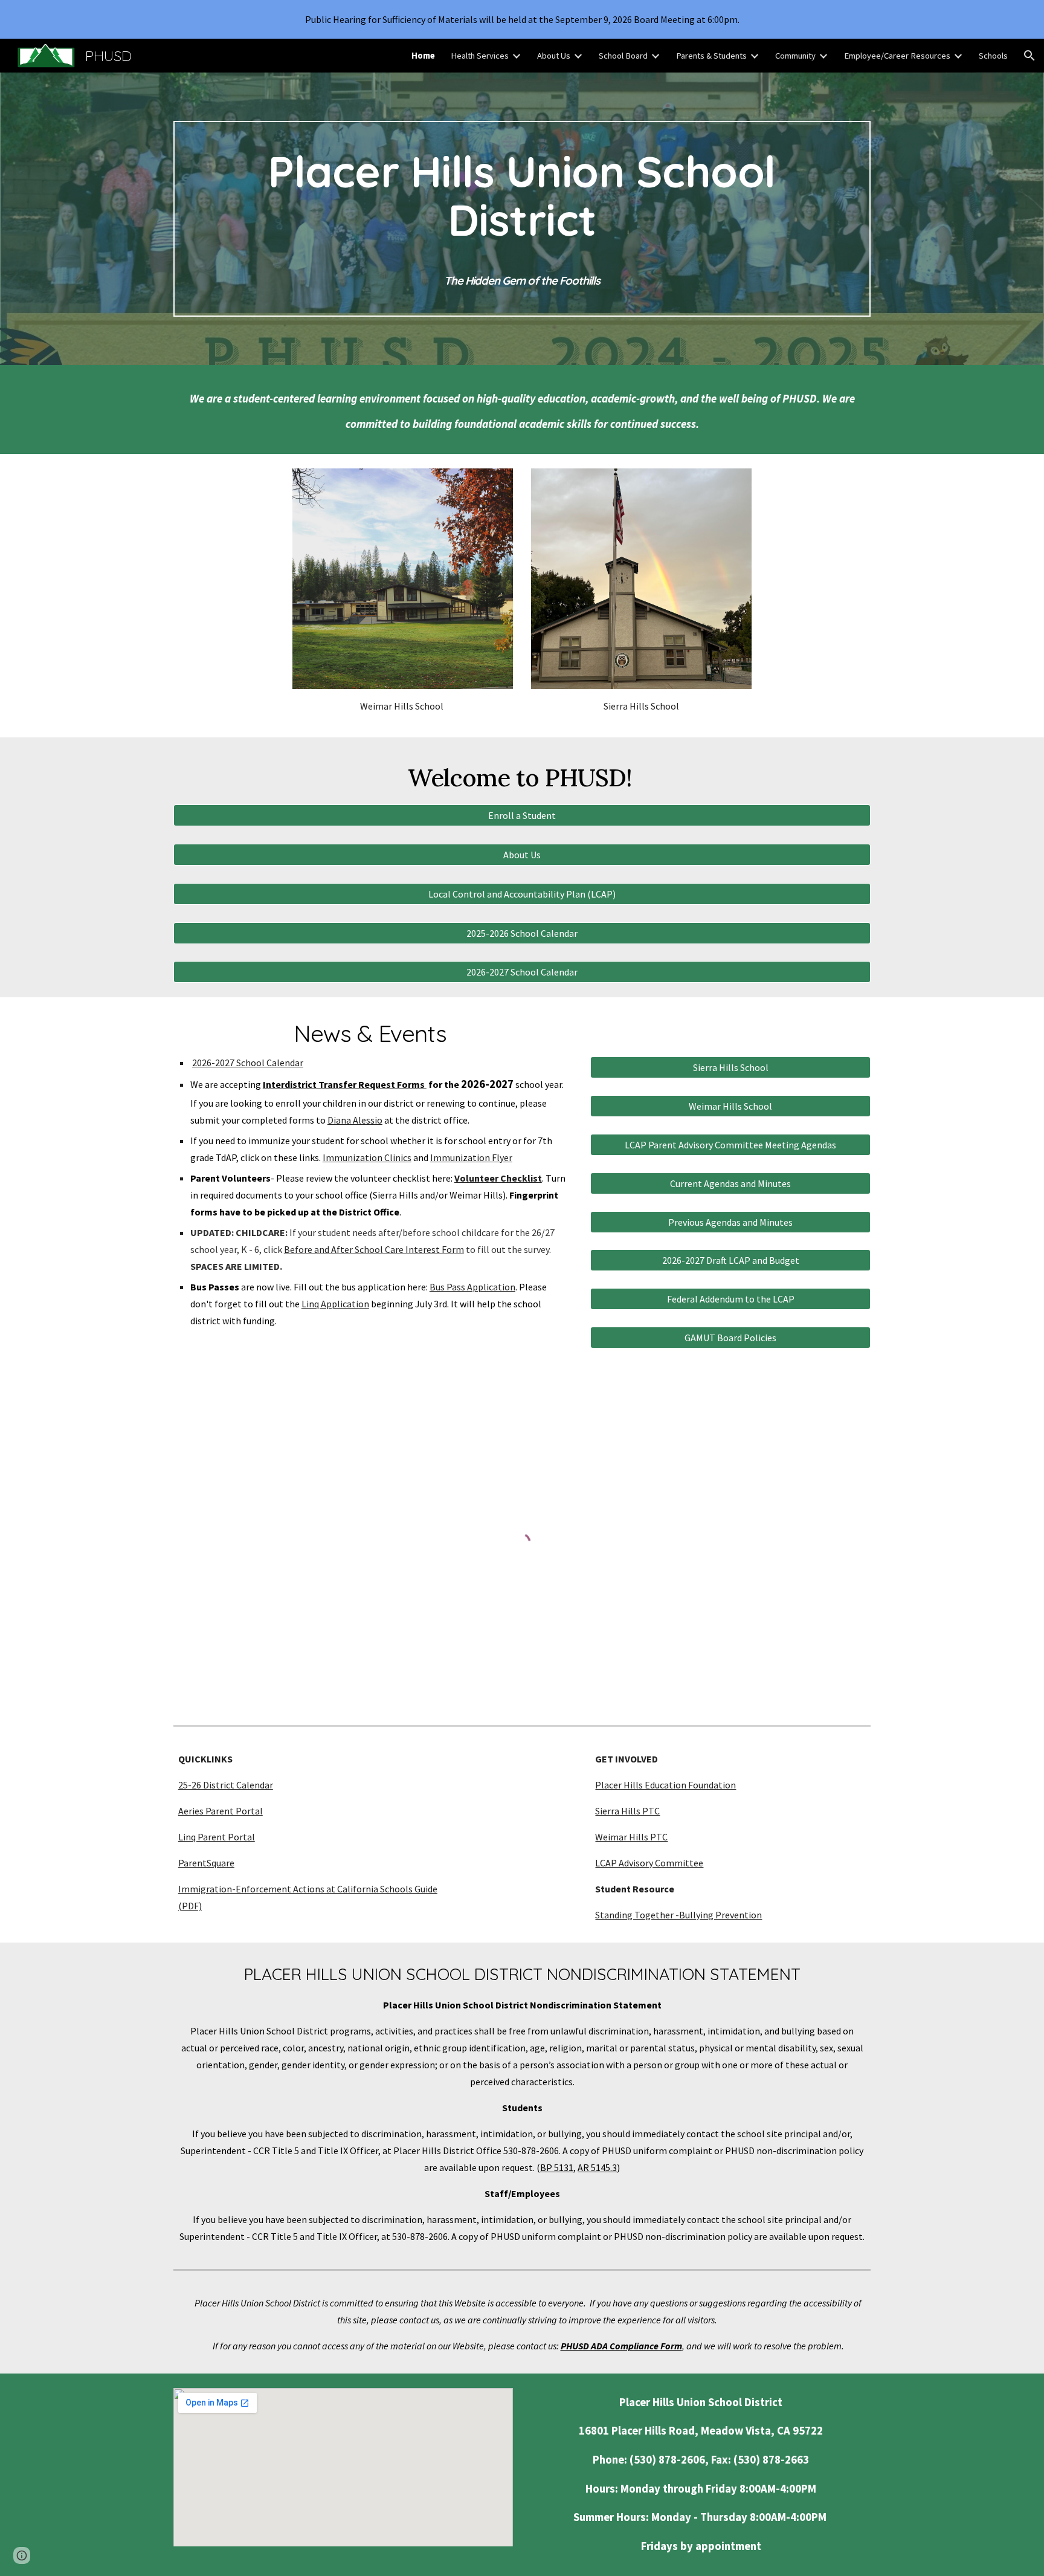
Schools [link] (993, 56)
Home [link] (423, 56)
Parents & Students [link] (711, 56)
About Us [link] (554, 56)
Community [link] (795, 56)
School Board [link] (623, 56)
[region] (522, 19)
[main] (522, 219)
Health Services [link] (480, 56)
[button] (1029, 56)
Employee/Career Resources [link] (897, 56)
